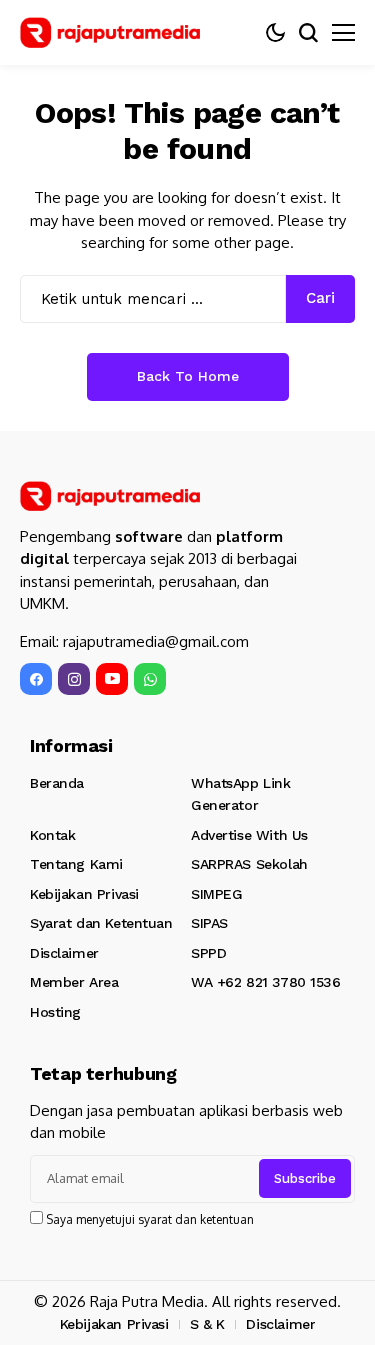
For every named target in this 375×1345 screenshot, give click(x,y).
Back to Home (188, 376)
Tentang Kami (76, 864)
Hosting (55, 1012)
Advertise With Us (249, 835)
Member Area (74, 982)
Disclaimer (64, 953)
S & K (207, 1324)
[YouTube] (112, 679)
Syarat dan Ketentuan (101, 923)
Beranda (57, 783)
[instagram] (74, 679)
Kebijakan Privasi (84, 894)
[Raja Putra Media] (110, 32)
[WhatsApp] (150, 679)
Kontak (52, 835)
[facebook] (36, 679)
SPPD (208, 953)
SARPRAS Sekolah (249, 864)
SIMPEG (216, 894)
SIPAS (209, 923)
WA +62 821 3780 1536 (266, 982)
